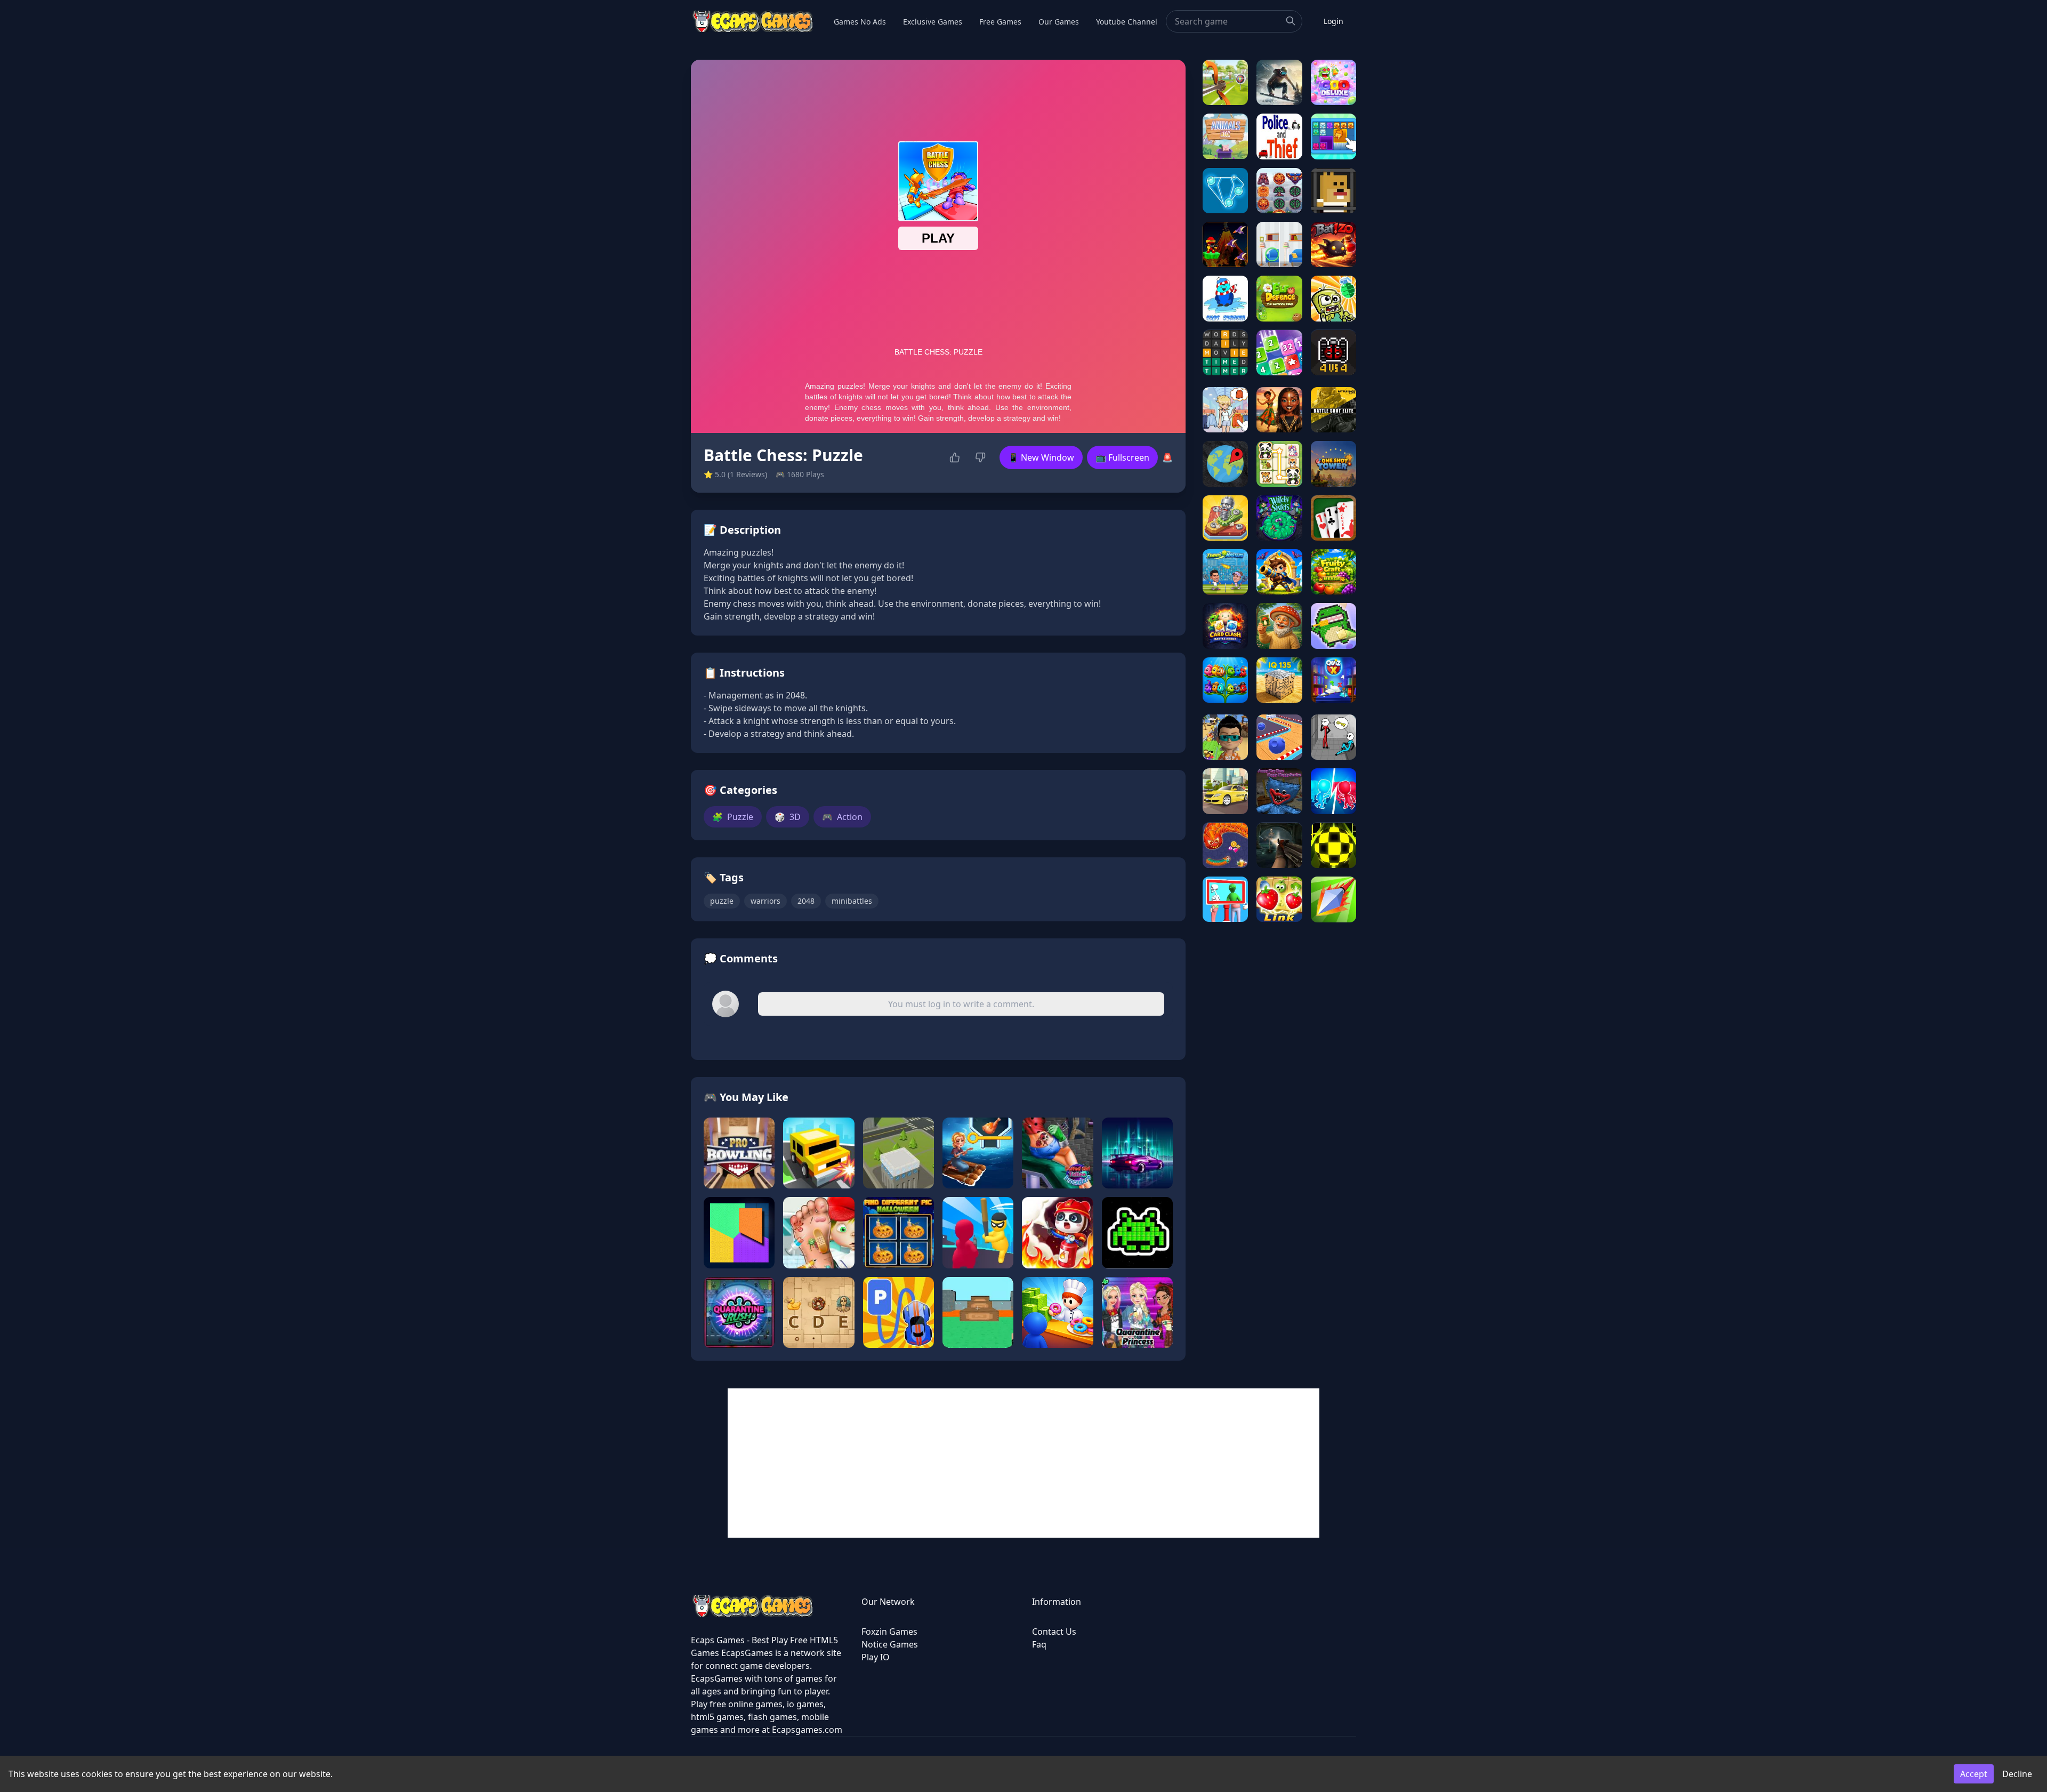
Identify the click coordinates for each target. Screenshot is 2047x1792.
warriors (765, 901)
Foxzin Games (889, 1632)
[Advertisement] (1023, 1463)
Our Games (1059, 22)
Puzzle (733, 817)
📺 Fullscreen (1122, 457)
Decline (2017, 1774)
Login (1333, 21)
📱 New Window (1041, 457)
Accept (1974, 1774)
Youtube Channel (1127, 22)
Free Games (1000, 22)
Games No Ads (860, 22)
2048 (806, 901)
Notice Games (890, 1644)
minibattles (852, 901)
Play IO (876, 1657)
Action (842, 817)
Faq (1039, 1644)
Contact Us (1054, 1632)
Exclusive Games (933, 22)
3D (788, 817)
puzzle (722, 901)
